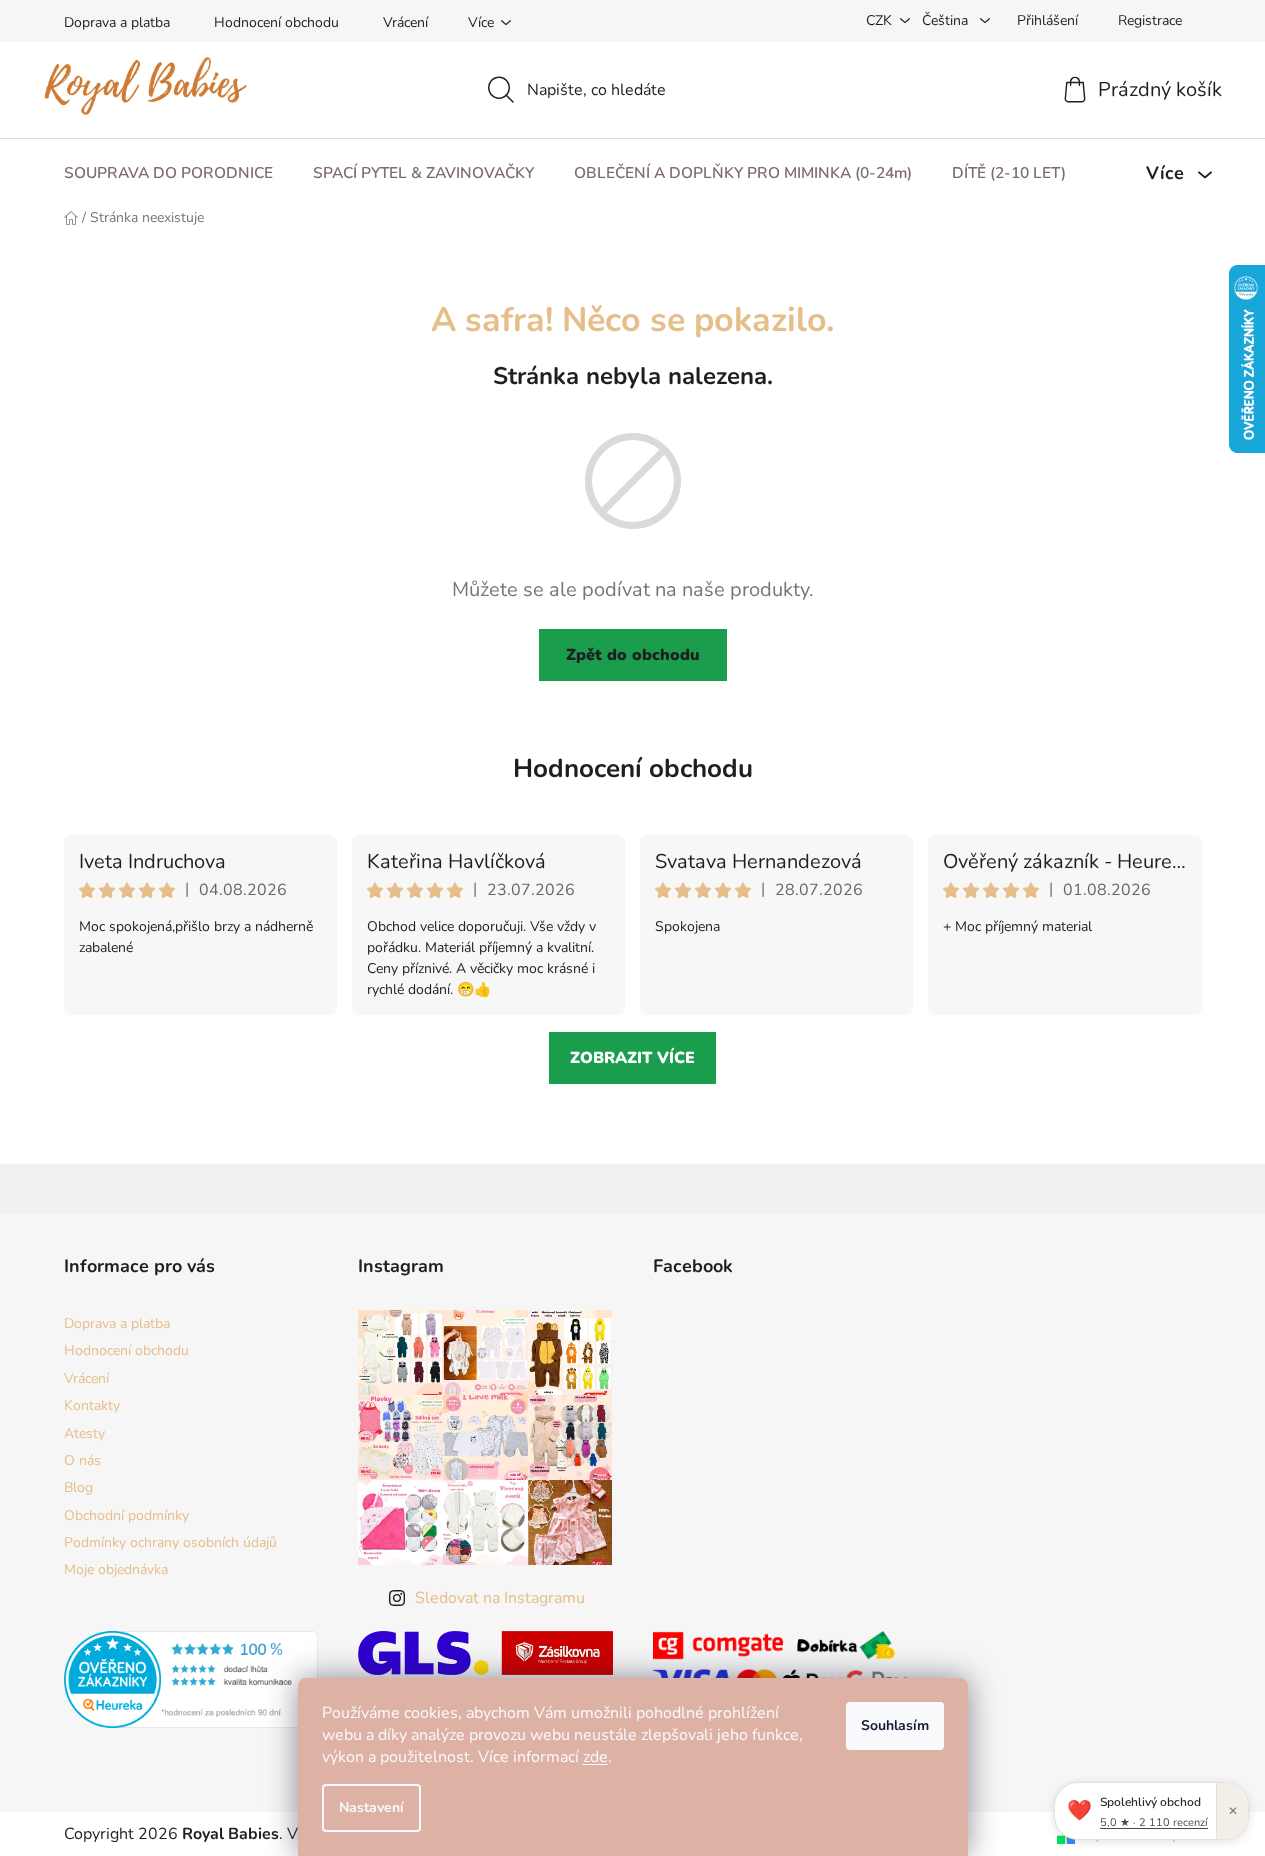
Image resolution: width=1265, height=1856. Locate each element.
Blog (78, 1487)
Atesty (84, 1433)
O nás (82, 1460)
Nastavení (371, 1807)
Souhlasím (895, 1725)
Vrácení (405, 22)
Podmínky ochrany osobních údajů (170, 1542)
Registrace (1150, 20)
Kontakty (92, 1405)
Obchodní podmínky (126, 1515)
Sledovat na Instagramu (500, 1598)
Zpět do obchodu (633, 655)
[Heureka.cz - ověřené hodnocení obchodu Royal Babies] (191, 1679)
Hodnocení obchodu (276, 22)
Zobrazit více (632, 1058)
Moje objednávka (116, 1569)
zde (595, 1757)
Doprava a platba (117, 22)
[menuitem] (168, 173)
